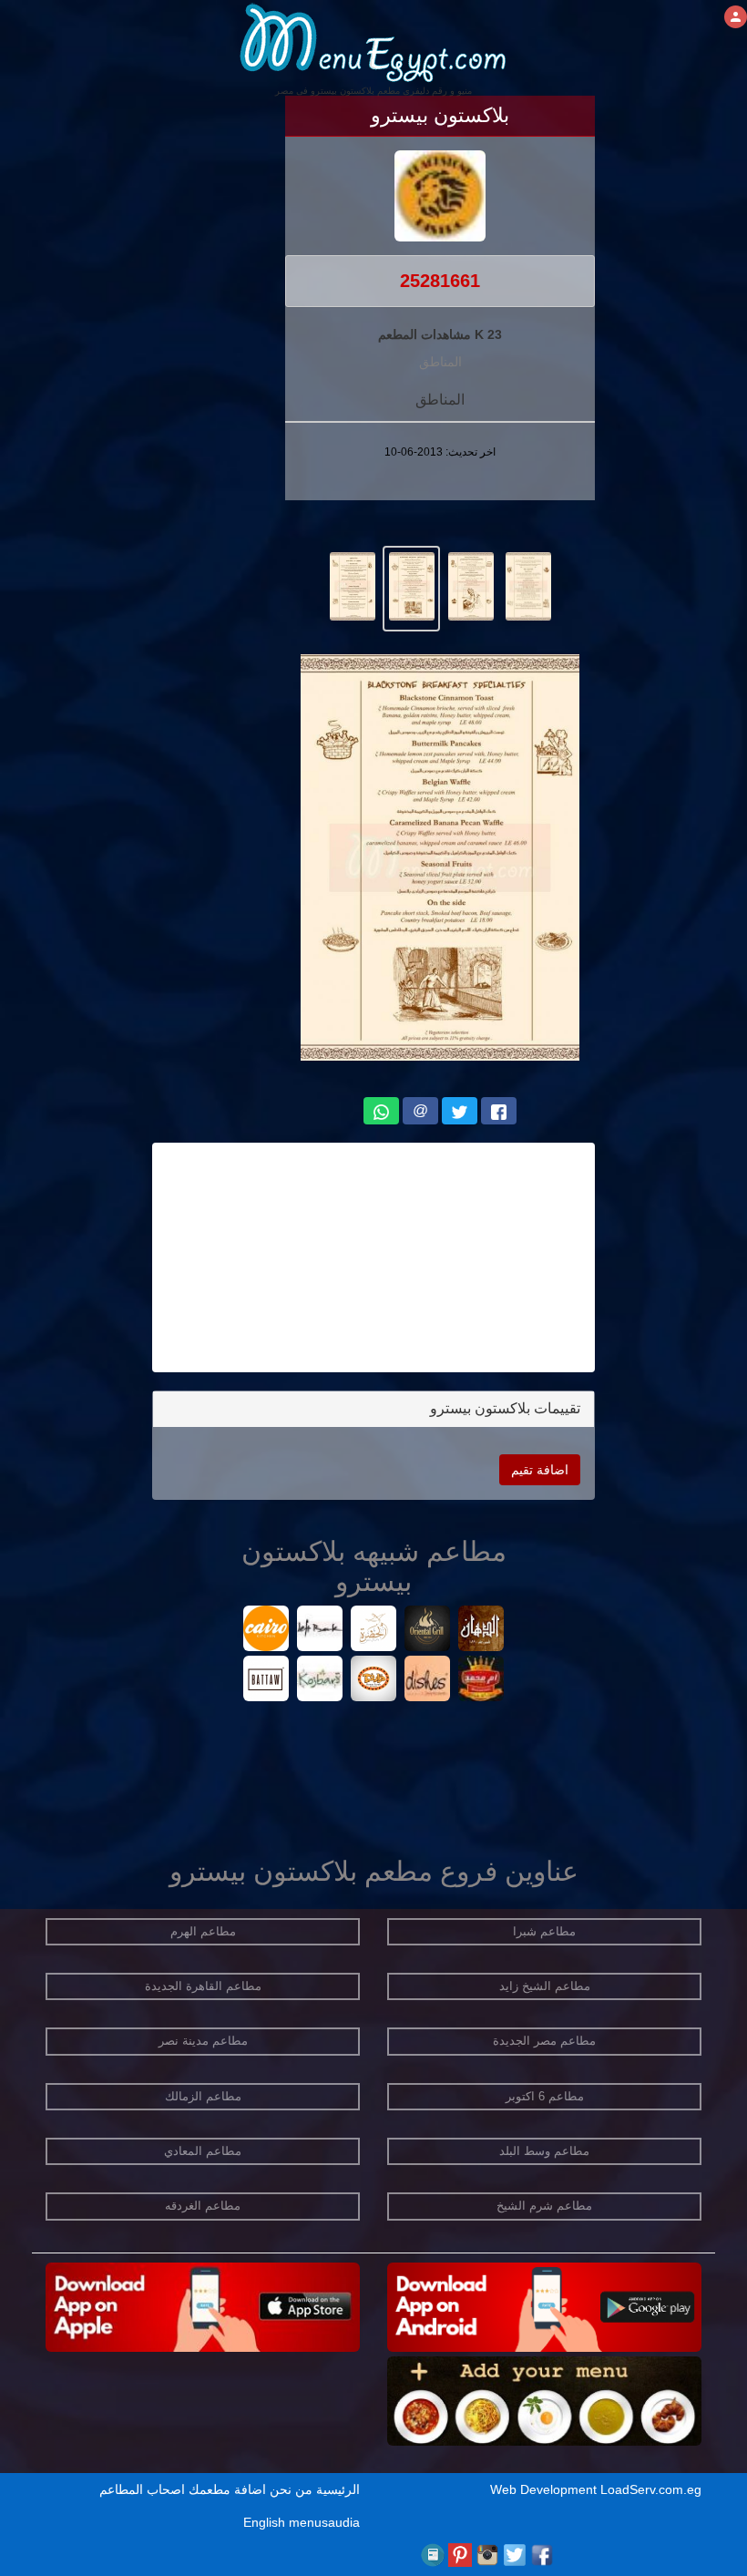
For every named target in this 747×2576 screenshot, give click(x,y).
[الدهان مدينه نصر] (481, 1631)
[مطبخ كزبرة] (320, 1681)
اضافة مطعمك (227, 2489)
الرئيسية (338, 2489)
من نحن (291, 2489)
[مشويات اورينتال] (428, 1631)
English (264, 2522)
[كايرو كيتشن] (266, 1631)
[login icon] (736, 17)
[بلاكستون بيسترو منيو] (528, 585)
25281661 (440, 281)
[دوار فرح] (374, 1681)
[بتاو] (266, 1681)
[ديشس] (428, 1681)
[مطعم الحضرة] (374, 1631)
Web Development (545, 2489)
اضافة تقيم (540, 1470)
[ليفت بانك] (320, 1631)
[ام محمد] (481, 1681)
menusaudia (324, 2522)
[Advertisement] (373, 1257)
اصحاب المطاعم (142, 2489)
